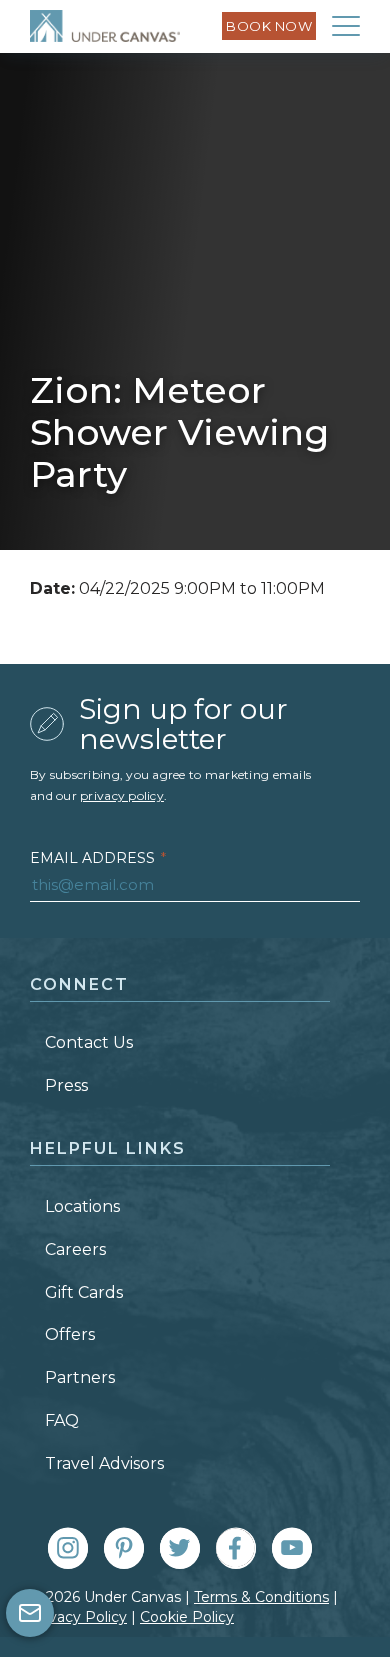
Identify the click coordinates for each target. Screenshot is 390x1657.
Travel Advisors (104, 1463)
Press (66, 1085)
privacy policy (122, 795)
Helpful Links (108, 1148)
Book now (269, 26)
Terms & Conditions (261, 1597)
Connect (79, 984)
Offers (70, 1334)
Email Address (98, 858)
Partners (80, 1377)
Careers (75, 1249)
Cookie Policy (187, 1617)
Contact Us (89, 1042)
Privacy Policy (78, 1617)
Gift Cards (84, 1292)
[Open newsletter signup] (30, 1613)
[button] (346, 26)
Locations (82, 1206)
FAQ (62, 1420)
